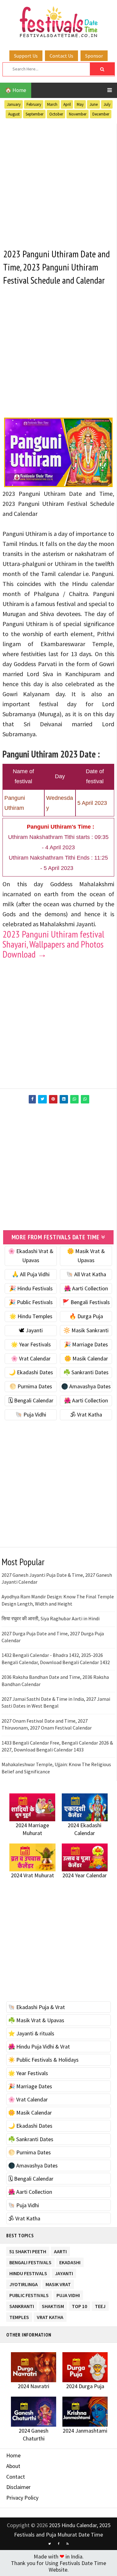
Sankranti (22, 2305)
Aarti (60, 2250)
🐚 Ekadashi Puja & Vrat (37, 2007)
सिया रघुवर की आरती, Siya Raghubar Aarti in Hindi (51, 1618)
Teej (100, 2305)
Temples (19, 2316)
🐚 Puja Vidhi (31, 1414)
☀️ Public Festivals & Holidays (43, 2060)
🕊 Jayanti (31, 1330)
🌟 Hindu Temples (31, 1316)
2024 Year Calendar (85, 1875)
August (14, 114)
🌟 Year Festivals (31, 1344)
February (34, 104)
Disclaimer (18, 2487)
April (67, 104)
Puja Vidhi (68, 2294)
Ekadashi (70, 2261)
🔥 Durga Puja (86, 1316)
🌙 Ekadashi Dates (31, 1372)
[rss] (68, 2544)
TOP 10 (79, 2305)
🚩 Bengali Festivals (86, 1302)
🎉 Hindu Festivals (31, 1288)
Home (13, 2455)
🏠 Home (16, 90)
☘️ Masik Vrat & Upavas (36, 2020)
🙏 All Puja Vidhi (31, 1274)
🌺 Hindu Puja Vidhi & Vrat (39, 2046)
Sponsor (94, 56)
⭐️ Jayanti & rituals (31, 2033)
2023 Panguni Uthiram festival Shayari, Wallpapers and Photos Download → (53, 944)
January (14, 104)
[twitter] (50, 2544)
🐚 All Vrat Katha (86, 1274)
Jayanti (64, 2272)
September (34, 114)
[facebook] (59, 2544)
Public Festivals (29, 2294)
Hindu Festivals (28, 2272)
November (78, 114)
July (107, 104)
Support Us (26, 56)
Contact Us (61, 56)
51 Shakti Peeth (28, 2250)
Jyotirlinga (24, 2283)
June (94, 104)
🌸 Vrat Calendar (31, 1358)
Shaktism (53, 2305)
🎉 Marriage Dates (86, 1344)
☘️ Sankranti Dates (86, 1372)
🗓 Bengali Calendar (31, 1400)
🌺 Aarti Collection (86, 1288)
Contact (16, 2477)
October (56, 114)
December (101, 114)
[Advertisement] (58, 182)
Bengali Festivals (30, 2261)
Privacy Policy (22, 2498)
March (52, 104)
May (80, 104)
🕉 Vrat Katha (86, 1414)
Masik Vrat (58, 2283)
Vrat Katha (50, 2316)
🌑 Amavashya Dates (86, 1386)
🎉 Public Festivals (31, 1302)
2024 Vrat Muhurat (32, 1875)
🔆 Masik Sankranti (86, 1330)
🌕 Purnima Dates (31, 1386)
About (13, 2466)
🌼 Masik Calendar (86, 1358)
